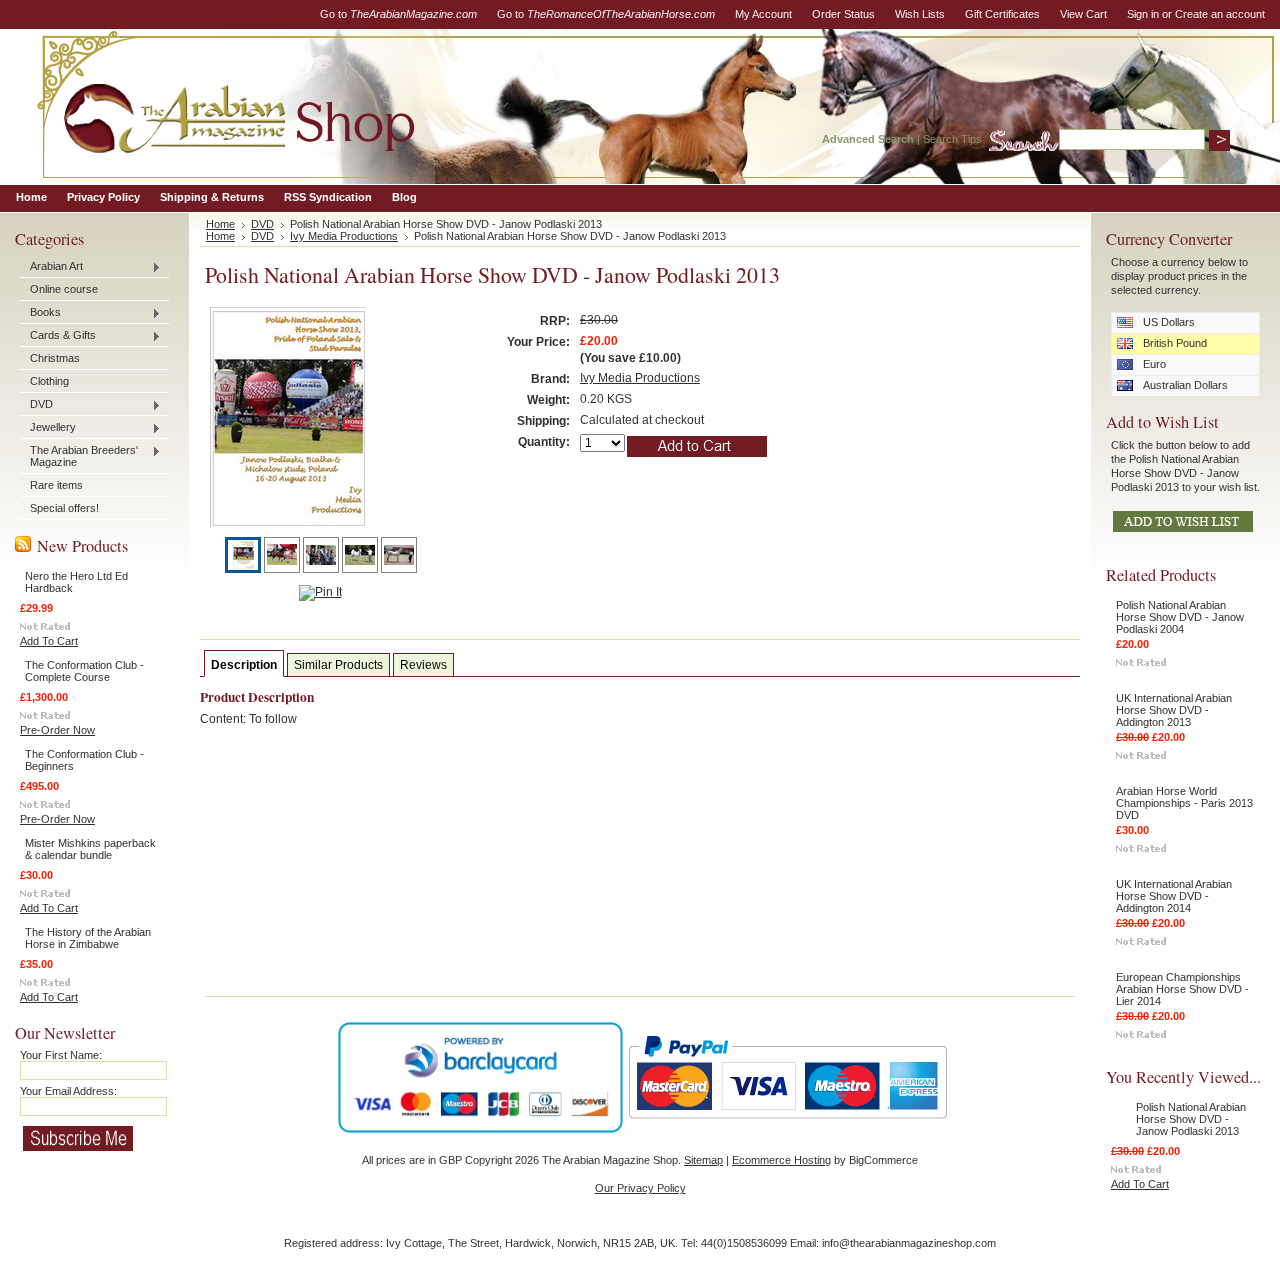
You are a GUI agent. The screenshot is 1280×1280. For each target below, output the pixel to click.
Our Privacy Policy (640, 1188)
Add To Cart (49, 641)
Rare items (56, 485)
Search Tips (952, 139)
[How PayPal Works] (787, 1128)
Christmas (55, 358)
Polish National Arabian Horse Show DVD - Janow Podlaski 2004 (1180, 617)
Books (40, 313)
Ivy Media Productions (344, 236)
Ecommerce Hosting (781, 1160)
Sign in (1143, 14)
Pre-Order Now (57, 730)
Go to (398, 14)
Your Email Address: (68, 1091)
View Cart (1083, 14)
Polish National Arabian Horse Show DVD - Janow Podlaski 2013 (1191, 1119)
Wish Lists (920, 14)
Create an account (1220, 14)
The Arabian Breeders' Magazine (79, 456)
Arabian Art (51, 267)
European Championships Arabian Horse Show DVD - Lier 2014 (1182, 989)
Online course (64, 289)
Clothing (49, 381)
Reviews (423, 665)
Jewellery (48, 428)
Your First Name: (61, 1055)
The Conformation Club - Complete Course (84, 671)
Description (244, 665)
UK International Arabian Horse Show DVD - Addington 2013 (1174, 710)
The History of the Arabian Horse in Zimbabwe (88, 938)
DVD (36, 405)
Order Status (843, 14)
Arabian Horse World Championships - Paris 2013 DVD (1184, 803)
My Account (763, 14)
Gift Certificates (1002, 14)
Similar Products (338, 665)
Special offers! (64, 508)
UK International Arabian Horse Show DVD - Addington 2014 (1174, 896)
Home (220, 224)
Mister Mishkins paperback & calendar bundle (90, 849)
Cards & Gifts (58, 336)
